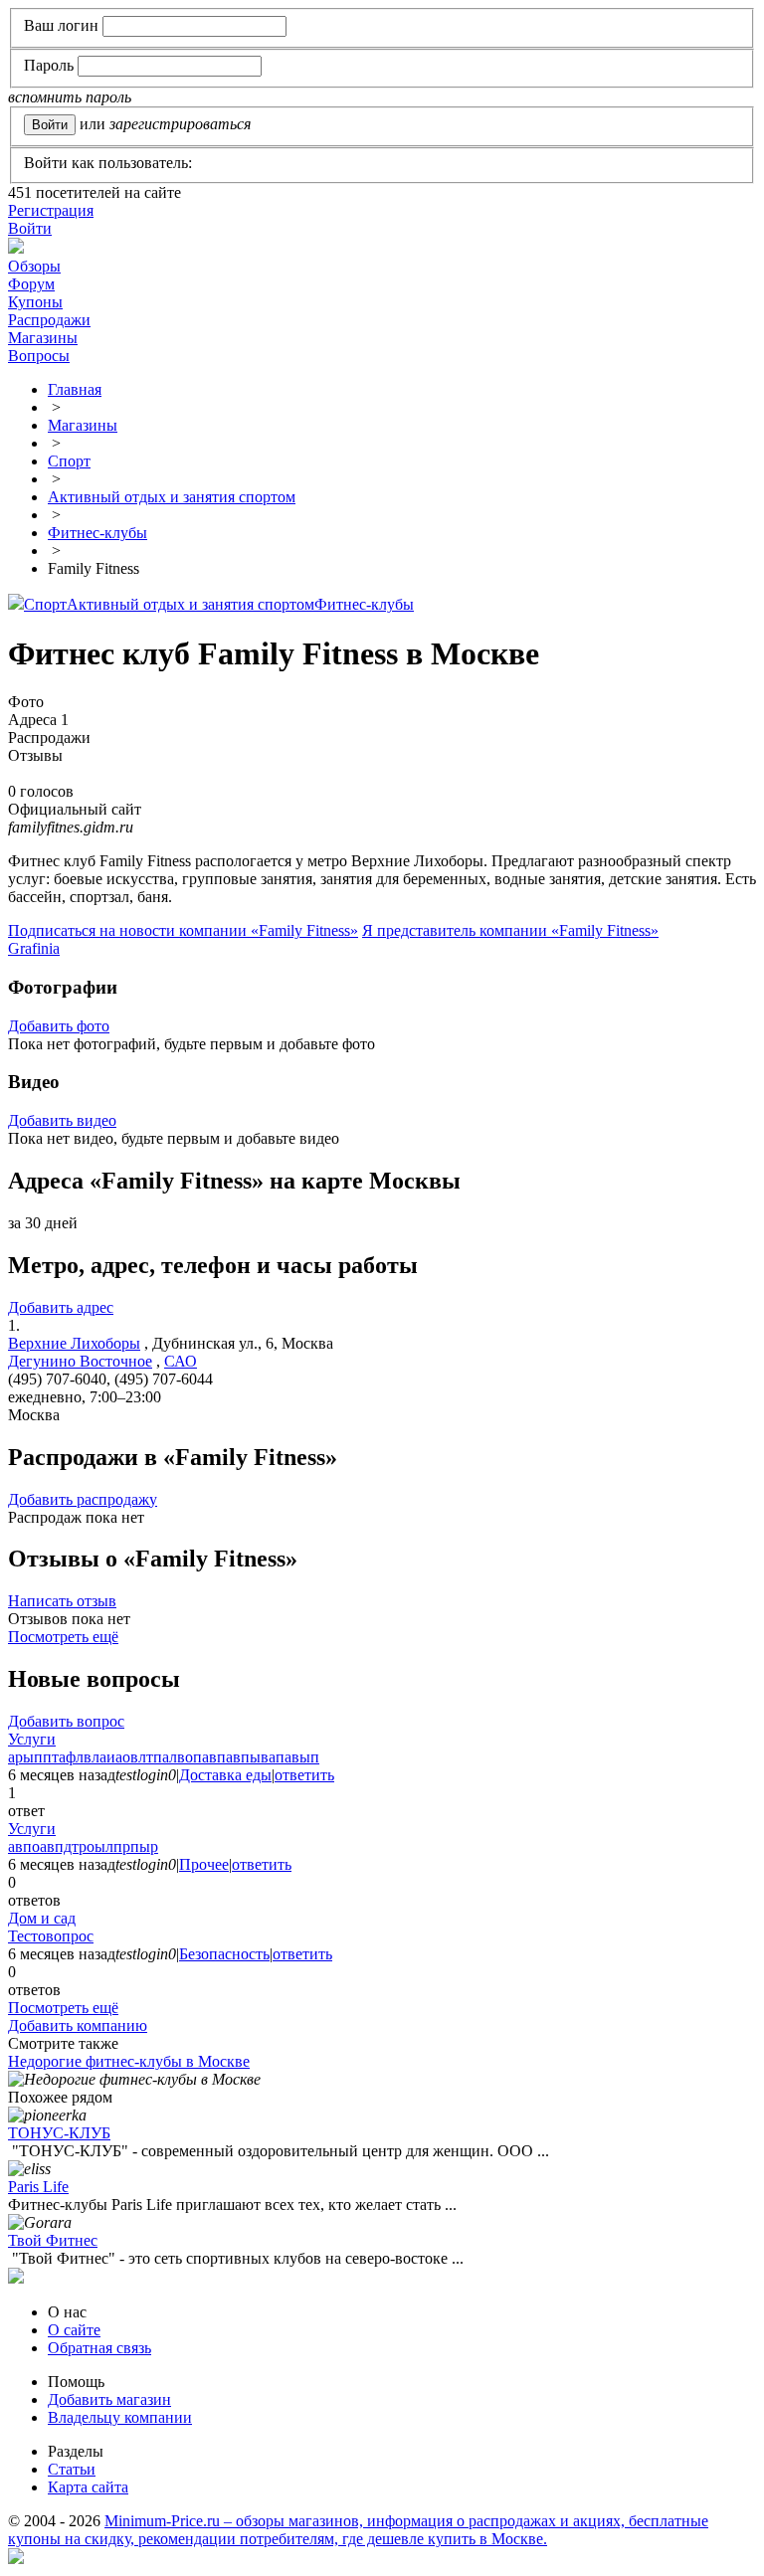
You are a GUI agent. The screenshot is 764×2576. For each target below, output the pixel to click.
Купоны (35, 302)
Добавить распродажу (83, 1499)
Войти (30, 228)
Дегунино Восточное (80, 1361)
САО (181, 1361)
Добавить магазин (109, 2399)
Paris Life (38, 2187)
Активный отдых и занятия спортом (191, 604)
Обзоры (34, 266)
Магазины (43, 338)
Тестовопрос (51, 1936)
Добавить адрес (61, 1307)
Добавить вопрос (66, 1721)
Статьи (72, 2469)
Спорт (45, 604)
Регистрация (51, 210)
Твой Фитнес (53, 2240)
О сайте (74, 2330)
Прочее (204, 1864)
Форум (31, 284)
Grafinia (34, 948)
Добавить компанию (78, 2025)
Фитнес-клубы (364, 604)
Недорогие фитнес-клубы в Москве (129, 2061)
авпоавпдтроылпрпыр (83, 1846)
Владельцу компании (120, 2417)
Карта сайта (88, 2487)
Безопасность (224, 1954)
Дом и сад (42, 1918)
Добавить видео (62, 1120)
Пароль (49, 65)
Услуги (32, 1739)
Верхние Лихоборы (74, 1343)
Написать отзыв (62, 1601)
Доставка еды (225, 1775)
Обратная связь (99, 2348)
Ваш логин (61, 25)
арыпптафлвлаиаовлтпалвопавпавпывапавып (164, 1757)
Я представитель (510, 930)
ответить (304, 1775)
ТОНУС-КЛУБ (59, 2133)
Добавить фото (59, 1026)
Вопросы (39, 356)
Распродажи (49, 320)
